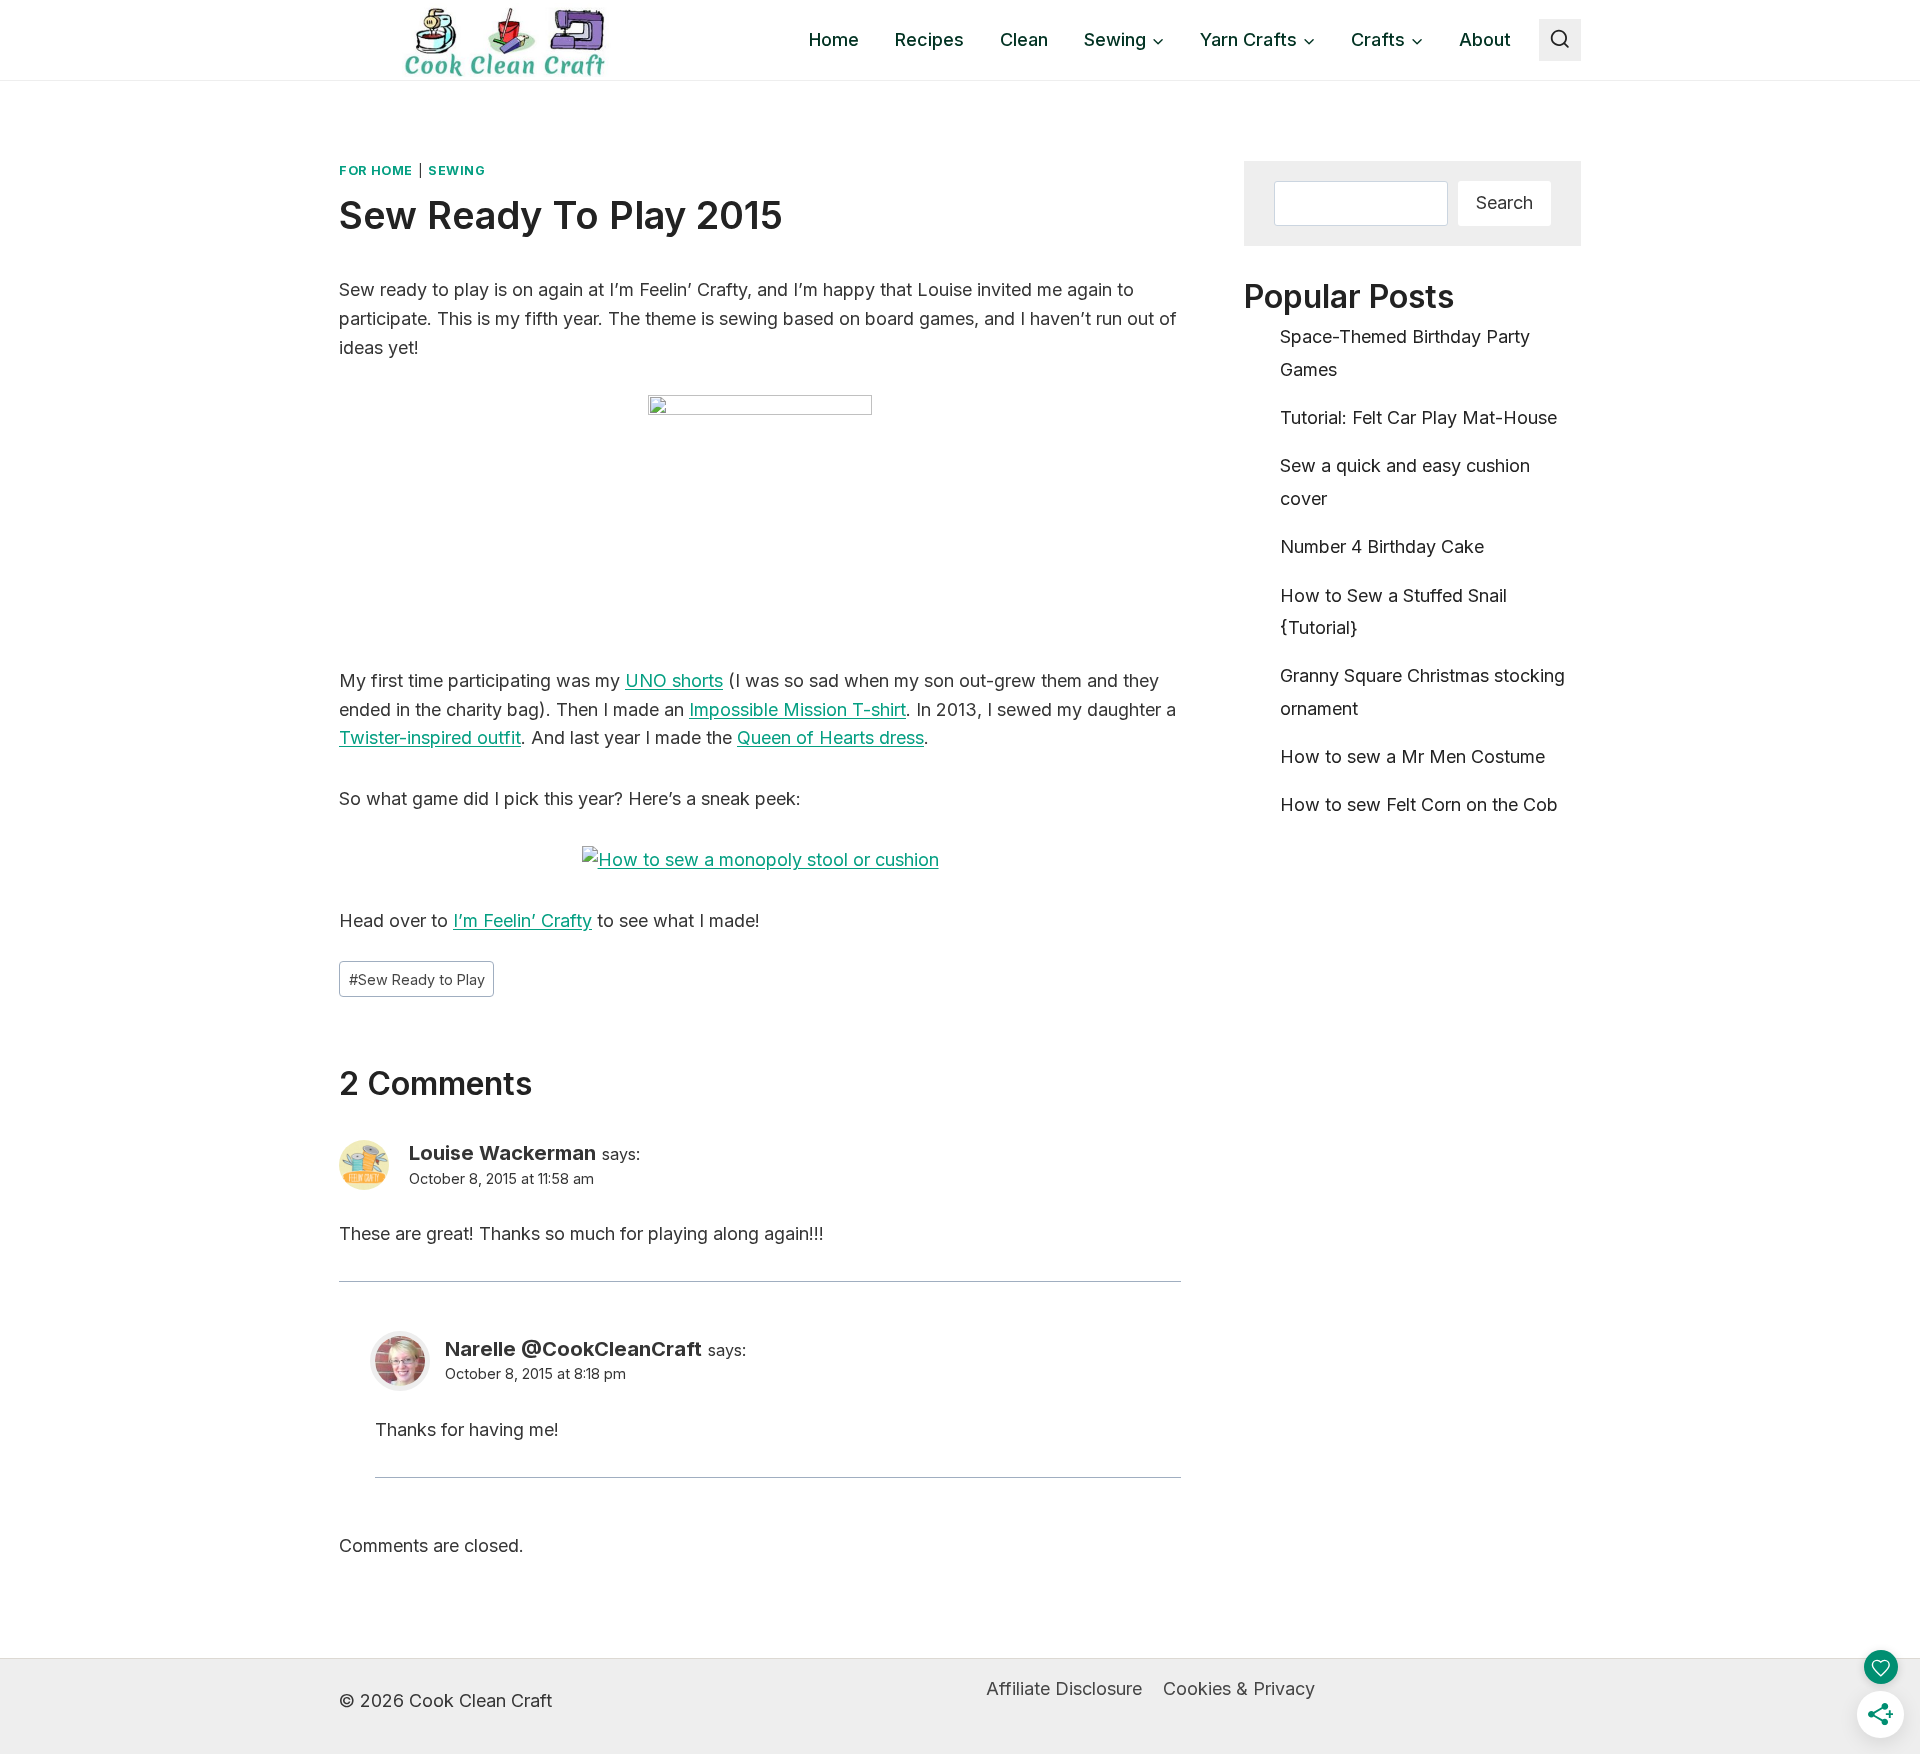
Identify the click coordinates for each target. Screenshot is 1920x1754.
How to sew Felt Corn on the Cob (1419, 804)
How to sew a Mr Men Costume (1412, 756)
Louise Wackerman (502, 1152)
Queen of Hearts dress (830, 737)
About (1485, 39)
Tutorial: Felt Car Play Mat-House (1418, 417)
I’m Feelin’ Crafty (522, 920)
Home (834, 39)
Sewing (457, 170)
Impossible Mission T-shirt (797, 709)
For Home (376, 170)
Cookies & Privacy (1239, 1688)
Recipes (929, 39)
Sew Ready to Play (417, 979)
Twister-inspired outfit (430, 737)
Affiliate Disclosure (1064, 1688)
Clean (1024, 39)
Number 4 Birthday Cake (1382, 546)
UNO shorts (674, 680)
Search (1504, 202)
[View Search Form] (1560, 40)
